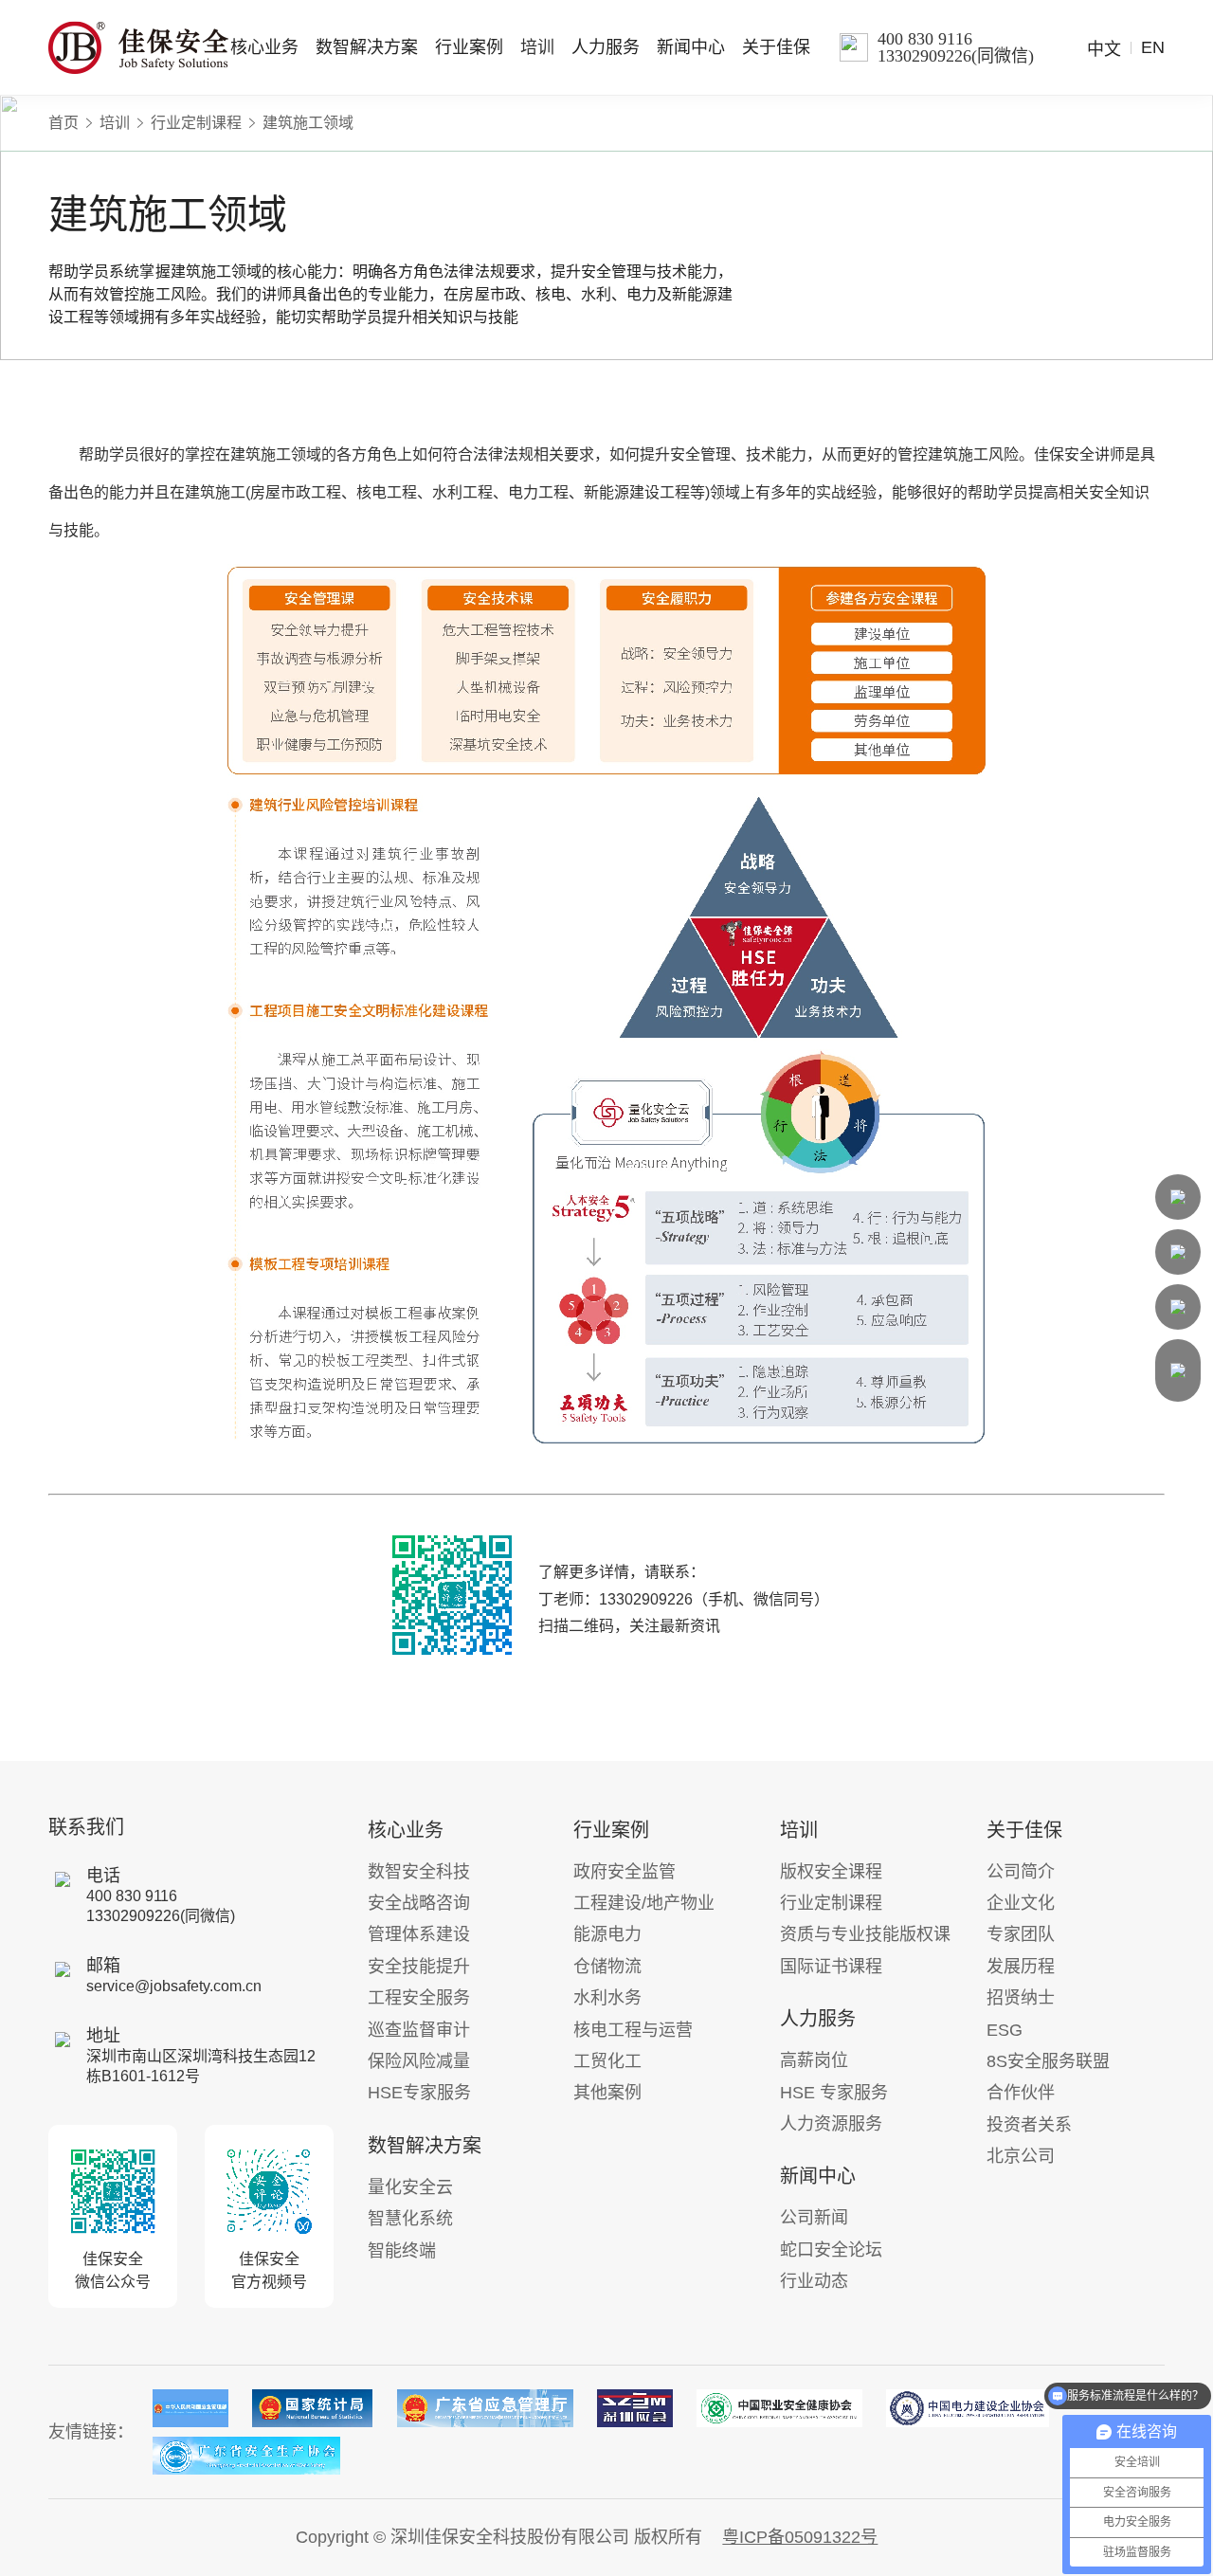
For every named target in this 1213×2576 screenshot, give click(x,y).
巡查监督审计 (419, 2030)
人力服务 (606, 47)
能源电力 (607, 1934)
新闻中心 (691, 47)
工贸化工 (607, 2061)
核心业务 (264, 47)
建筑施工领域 (308, 123)
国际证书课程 (831, 1967)
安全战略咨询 (419, 1903)
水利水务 (607, 1998)
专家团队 (1021, 1934)
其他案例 (607, 2093)
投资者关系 (1029, 2125)
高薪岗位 (814, 2060)
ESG (1005, 2030)
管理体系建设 (419, 1934)
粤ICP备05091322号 (800, 2537)
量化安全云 (410, 2187)
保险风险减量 (419, 2061)
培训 (537, 47)
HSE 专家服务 (834, 2093)
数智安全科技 (419, 1872)
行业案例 (469, 47)
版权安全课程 (831, 1872)
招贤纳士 (1021, 1998)
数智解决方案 (367, 47)
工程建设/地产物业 (644, 1903)
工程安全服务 (419, 1998)
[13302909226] (1178, 1197)
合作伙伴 (1021, 2093)
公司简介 (1021, 1872)
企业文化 (1021, 1903)
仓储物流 (607, 1967)
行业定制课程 (196, 123)
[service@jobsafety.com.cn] (1178, 1252)
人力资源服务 (831, 2124)
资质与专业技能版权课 (865, 1934)
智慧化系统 (410, 2219)
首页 (63, 123)
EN (1153, 47)
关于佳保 (776, 47)
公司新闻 (814, 2218)
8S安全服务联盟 (1048, 2061)
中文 (1104, 49)
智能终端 (402, 2251)
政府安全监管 (625, 1872)
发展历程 (1021, 1967)
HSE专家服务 (419, 2093)
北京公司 (1021, 2156)
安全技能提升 (419, 1967)
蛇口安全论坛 (831, 2250)
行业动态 (814, 2281)
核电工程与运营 (633, 2030)
